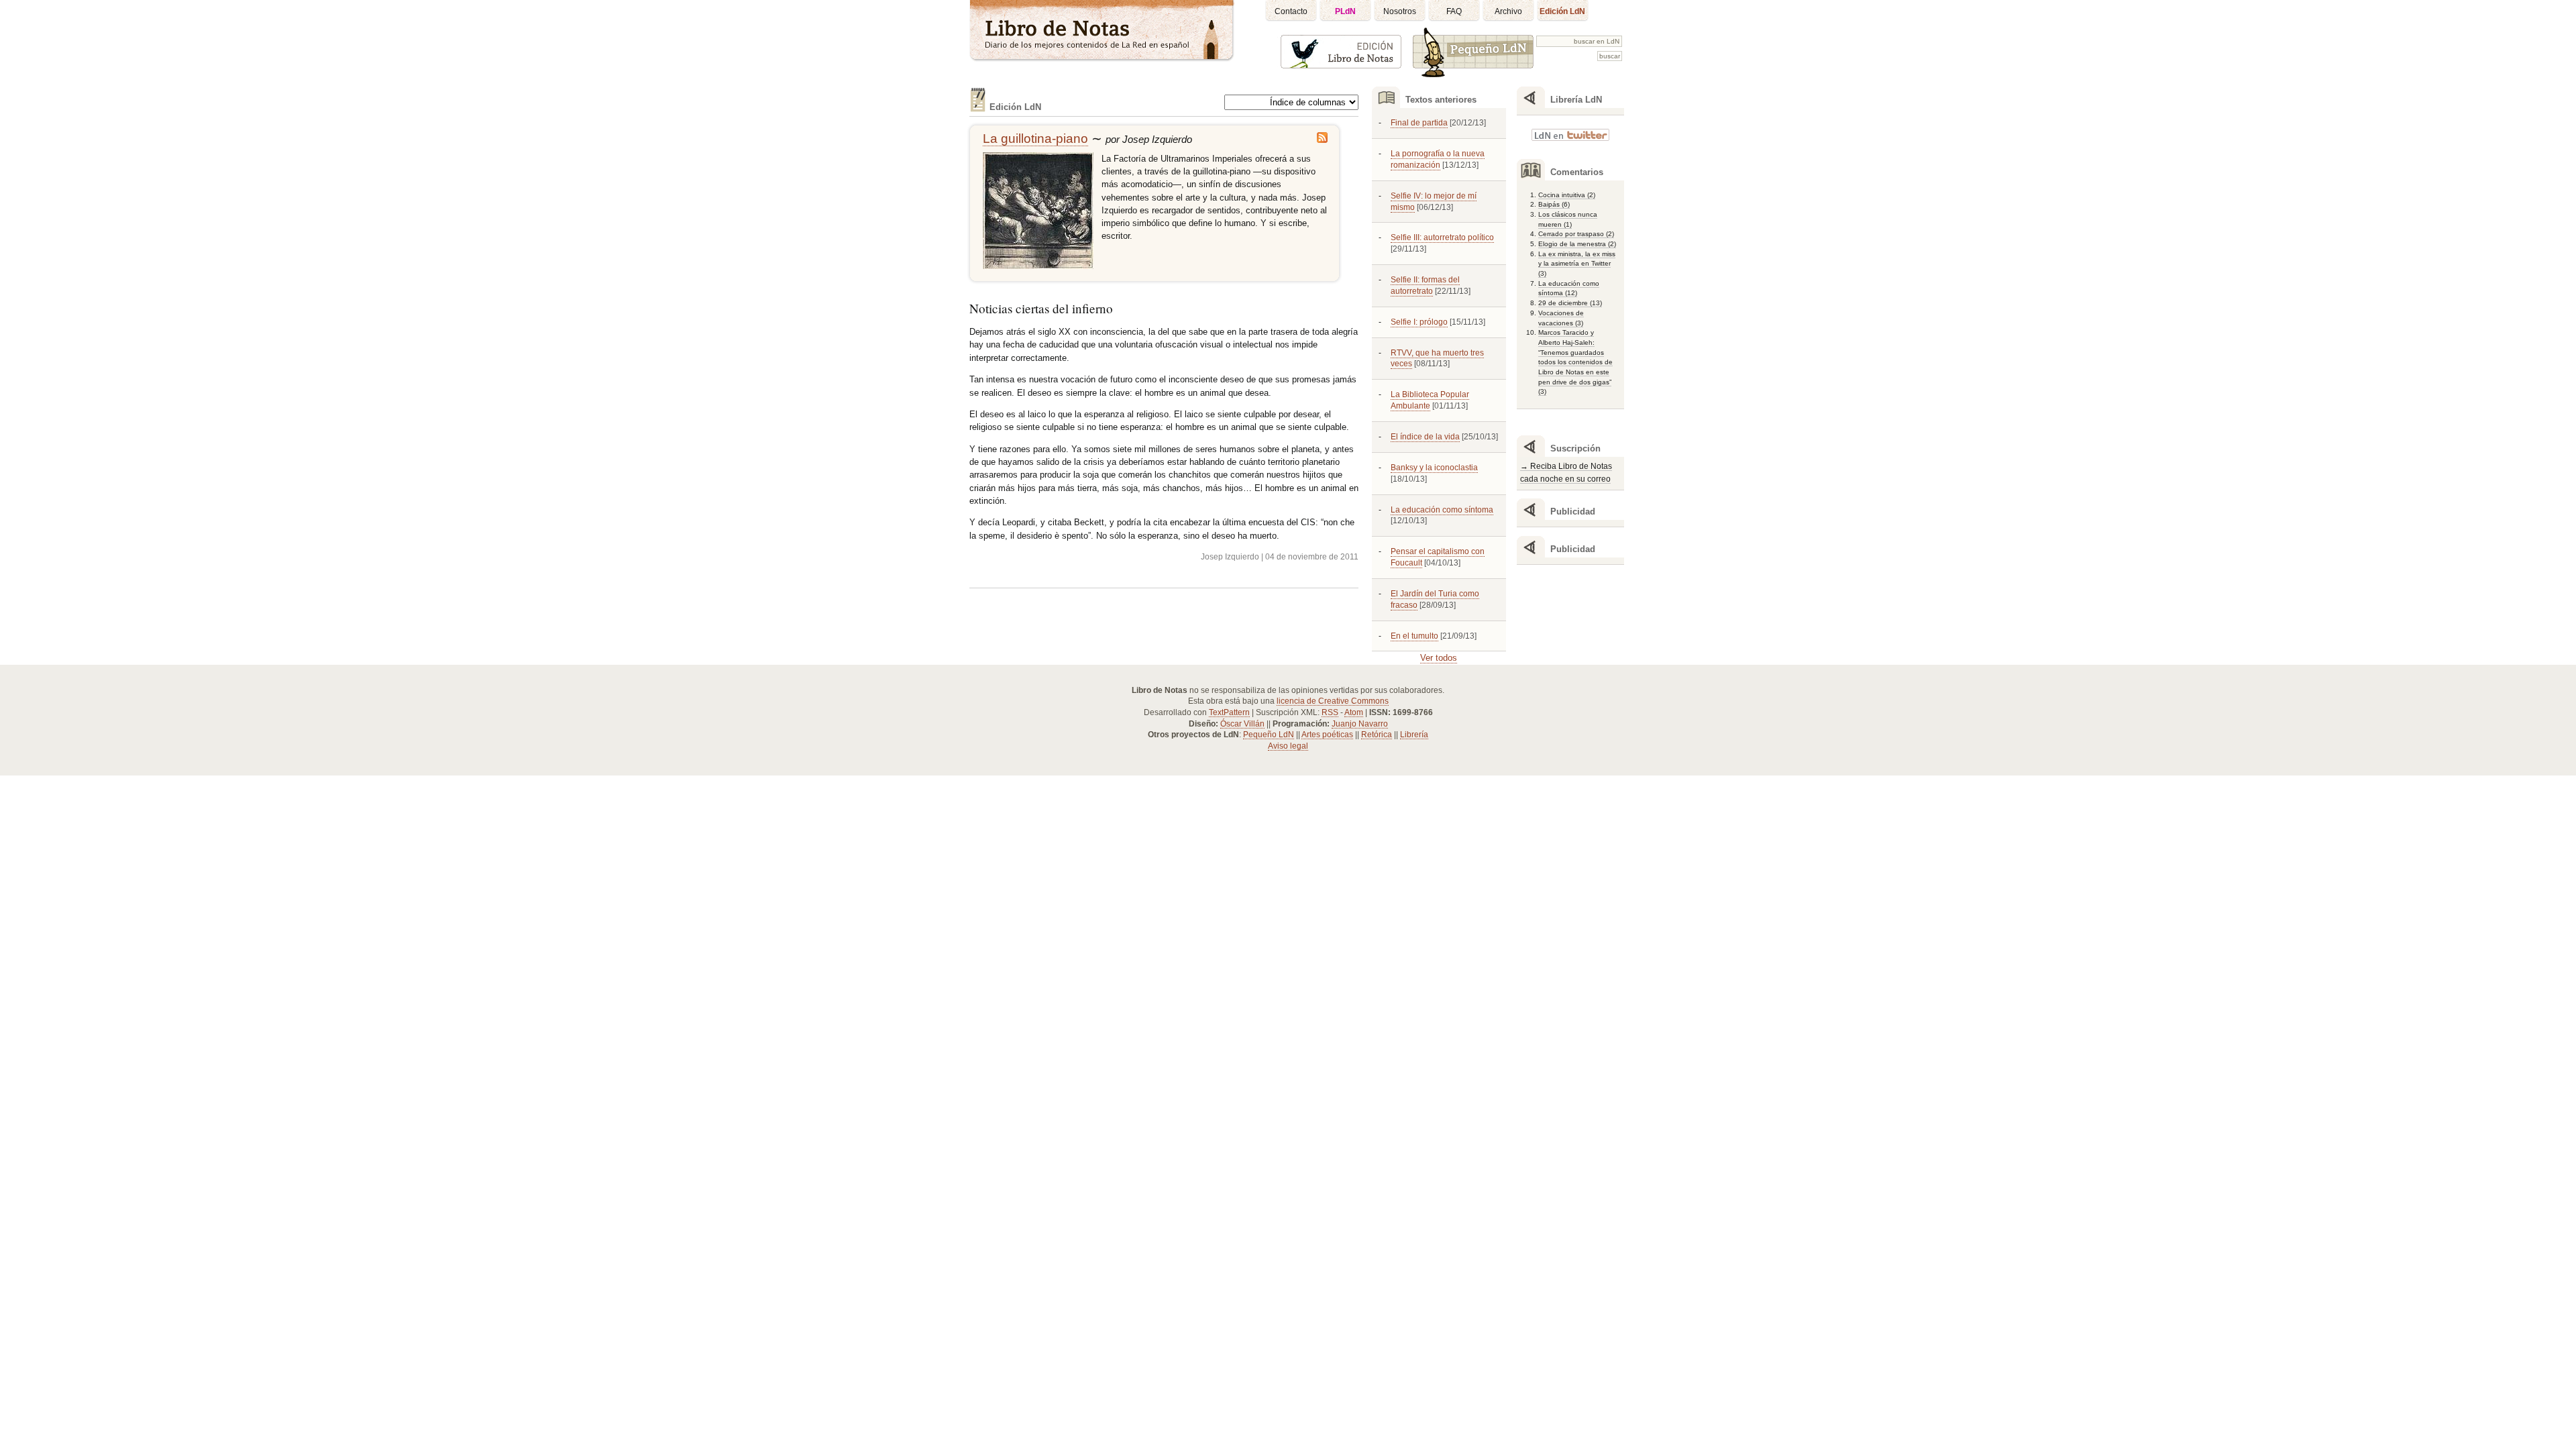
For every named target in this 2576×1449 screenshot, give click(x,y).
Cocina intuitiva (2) (1567, 195)
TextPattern (1229, 712)
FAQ (1454, 11)
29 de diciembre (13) (1570, 303)
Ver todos (1439, 658)
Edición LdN (1562, 11)
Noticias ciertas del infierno (1041, 308)
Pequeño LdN (1269, 735)
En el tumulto (1414, 636)
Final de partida (1419, 123)
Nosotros (1400, 11)
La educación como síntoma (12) (1569, 288)
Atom (1354, 712)
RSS (1330, 712)
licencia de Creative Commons (1333, 701)
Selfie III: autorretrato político (1442, 237)
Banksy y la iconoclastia (1434, 468)
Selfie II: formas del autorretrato (1425, 285)
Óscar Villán (1242, 724)
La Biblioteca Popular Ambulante (1430, 400)
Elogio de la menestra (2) (1577, 244)
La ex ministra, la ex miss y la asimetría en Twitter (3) (1577, 264)
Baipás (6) (1554, 204)
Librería (1414, 735)
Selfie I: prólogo (1419, 322)
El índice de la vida (1425, 437)
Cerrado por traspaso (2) (1576, 234)
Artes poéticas (1327, 735)
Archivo (1508, 11)
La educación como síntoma (1442, 510)
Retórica (1377, 735)
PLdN (1345, 11)
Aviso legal (1288, 746)
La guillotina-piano (1035, 139)
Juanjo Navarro (1360, 724)
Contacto (1291, 11)
